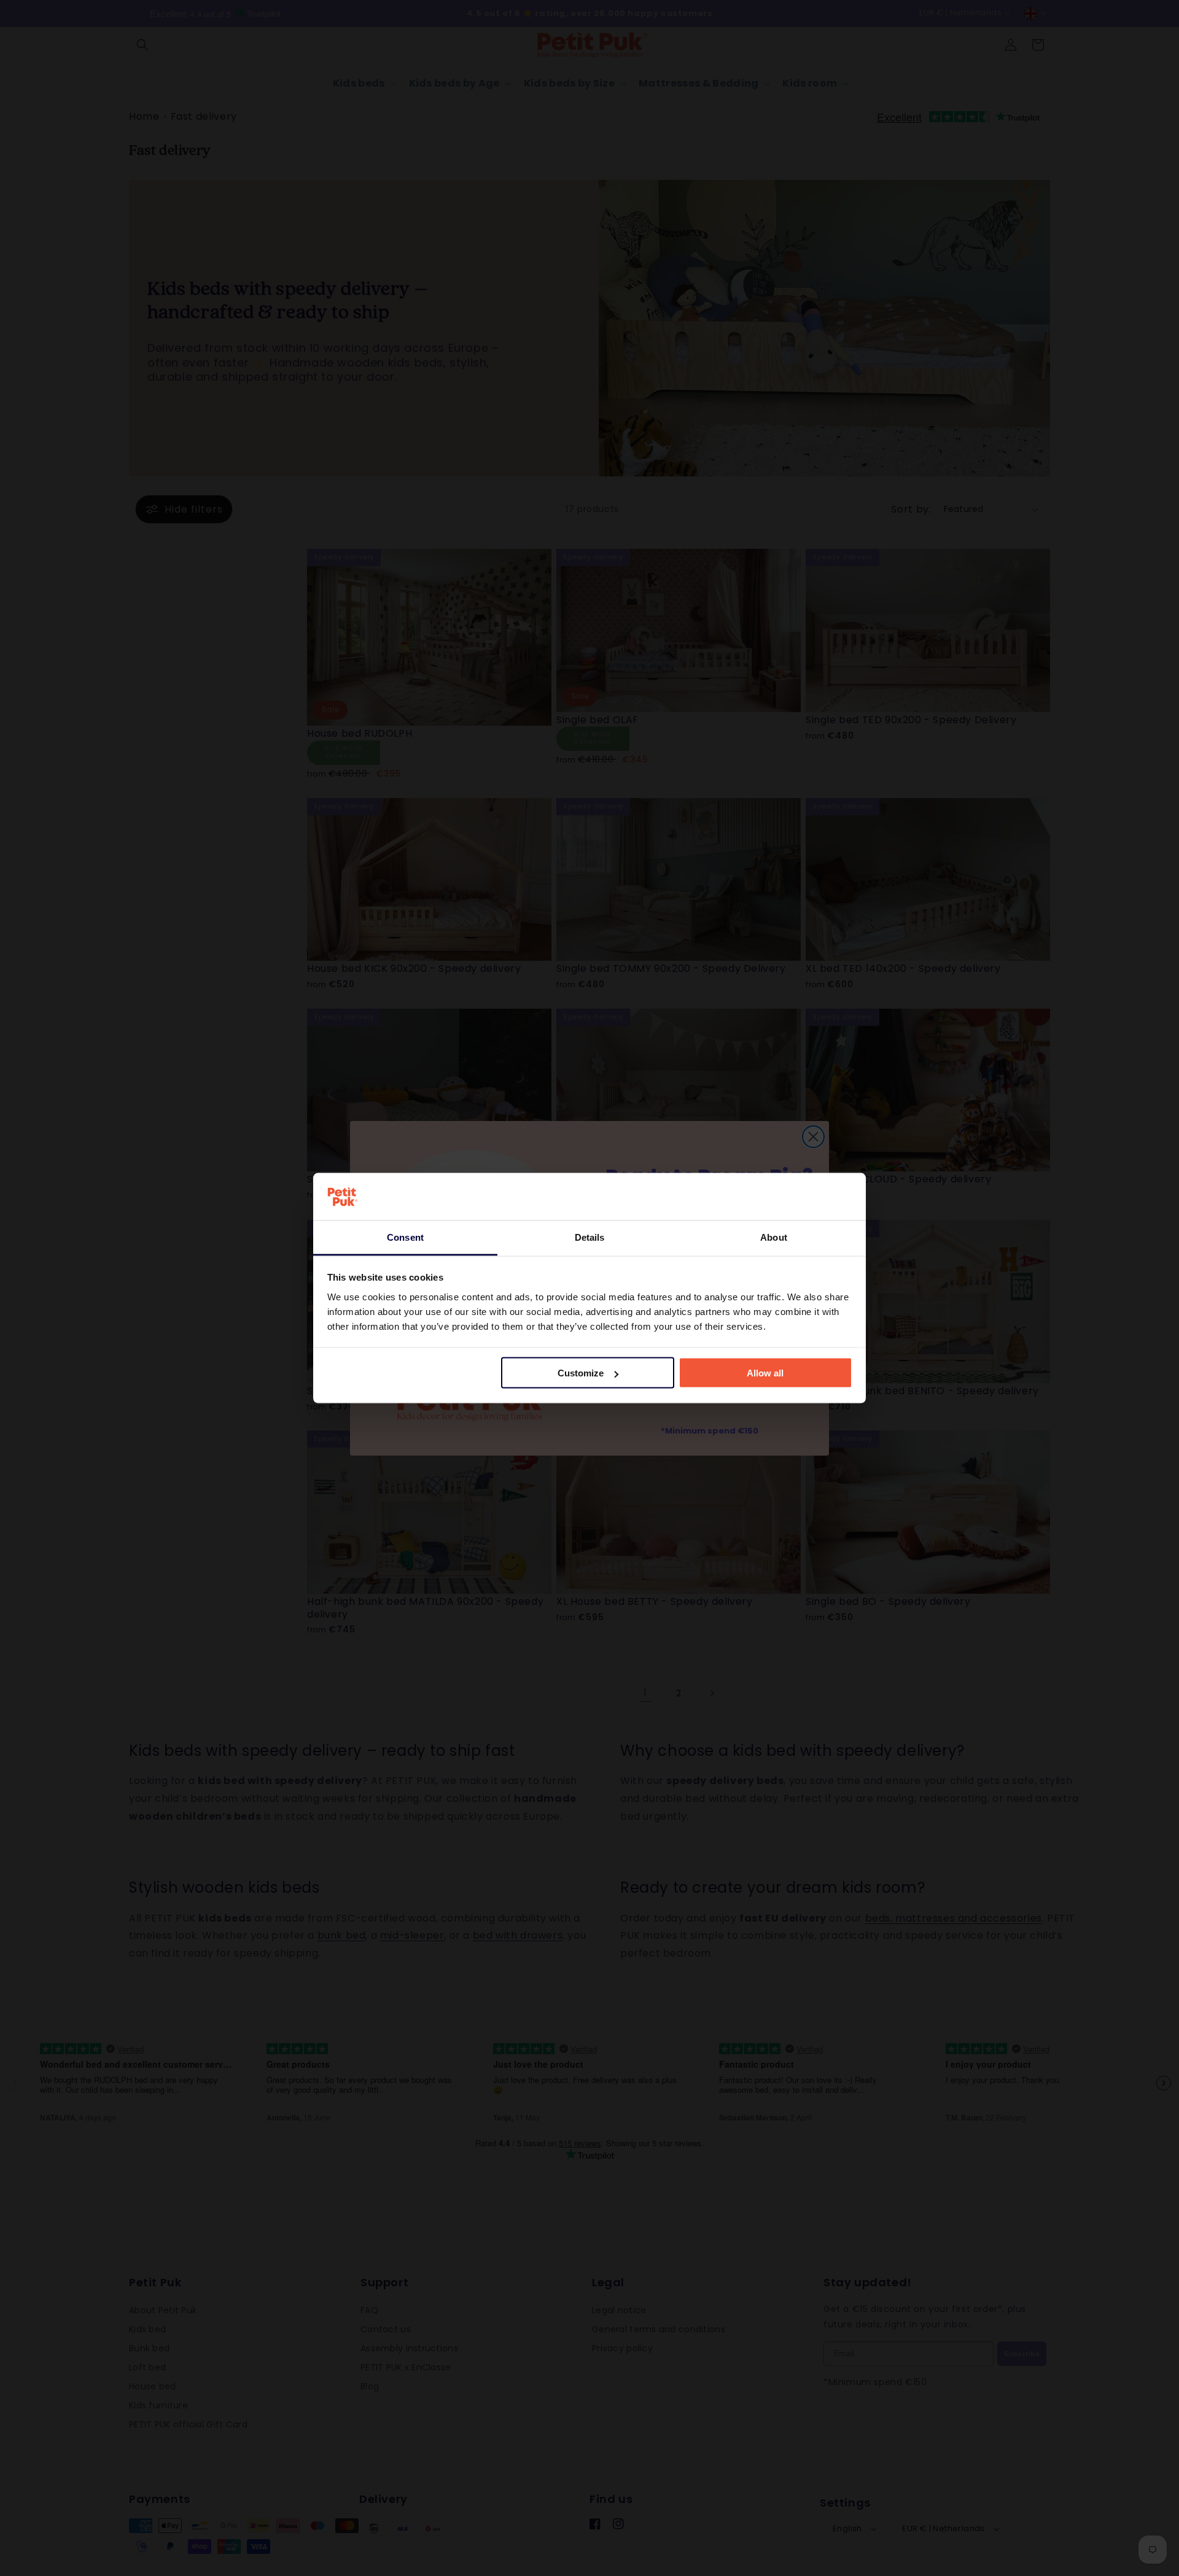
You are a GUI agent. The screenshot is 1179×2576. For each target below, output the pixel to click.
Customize (581, 1373)
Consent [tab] (405, 1237)
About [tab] (774, 1237)
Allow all (765, 1373)
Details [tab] (590, 1237)
